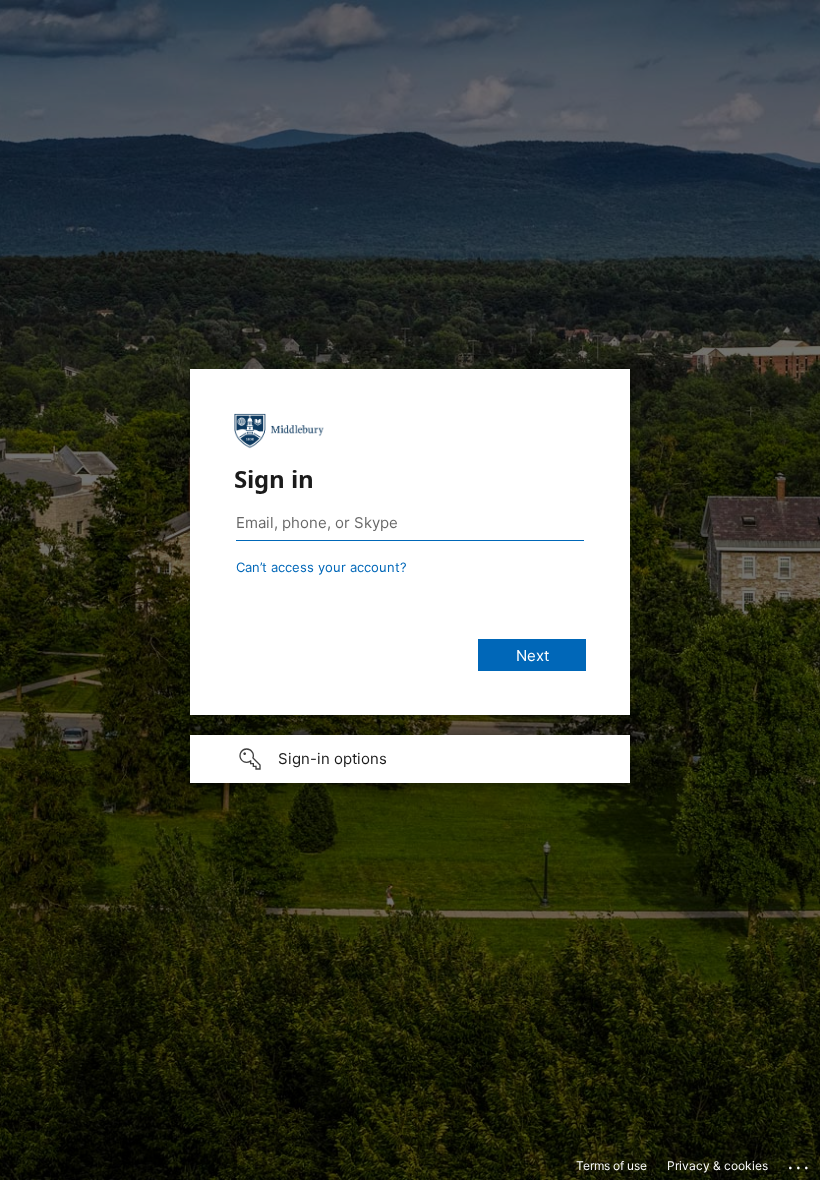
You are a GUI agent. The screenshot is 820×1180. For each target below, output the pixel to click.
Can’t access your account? (321, 567)
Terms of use (611, 1165)
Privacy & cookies (717, 1165)
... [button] (800, 1163)
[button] (410, 759)
